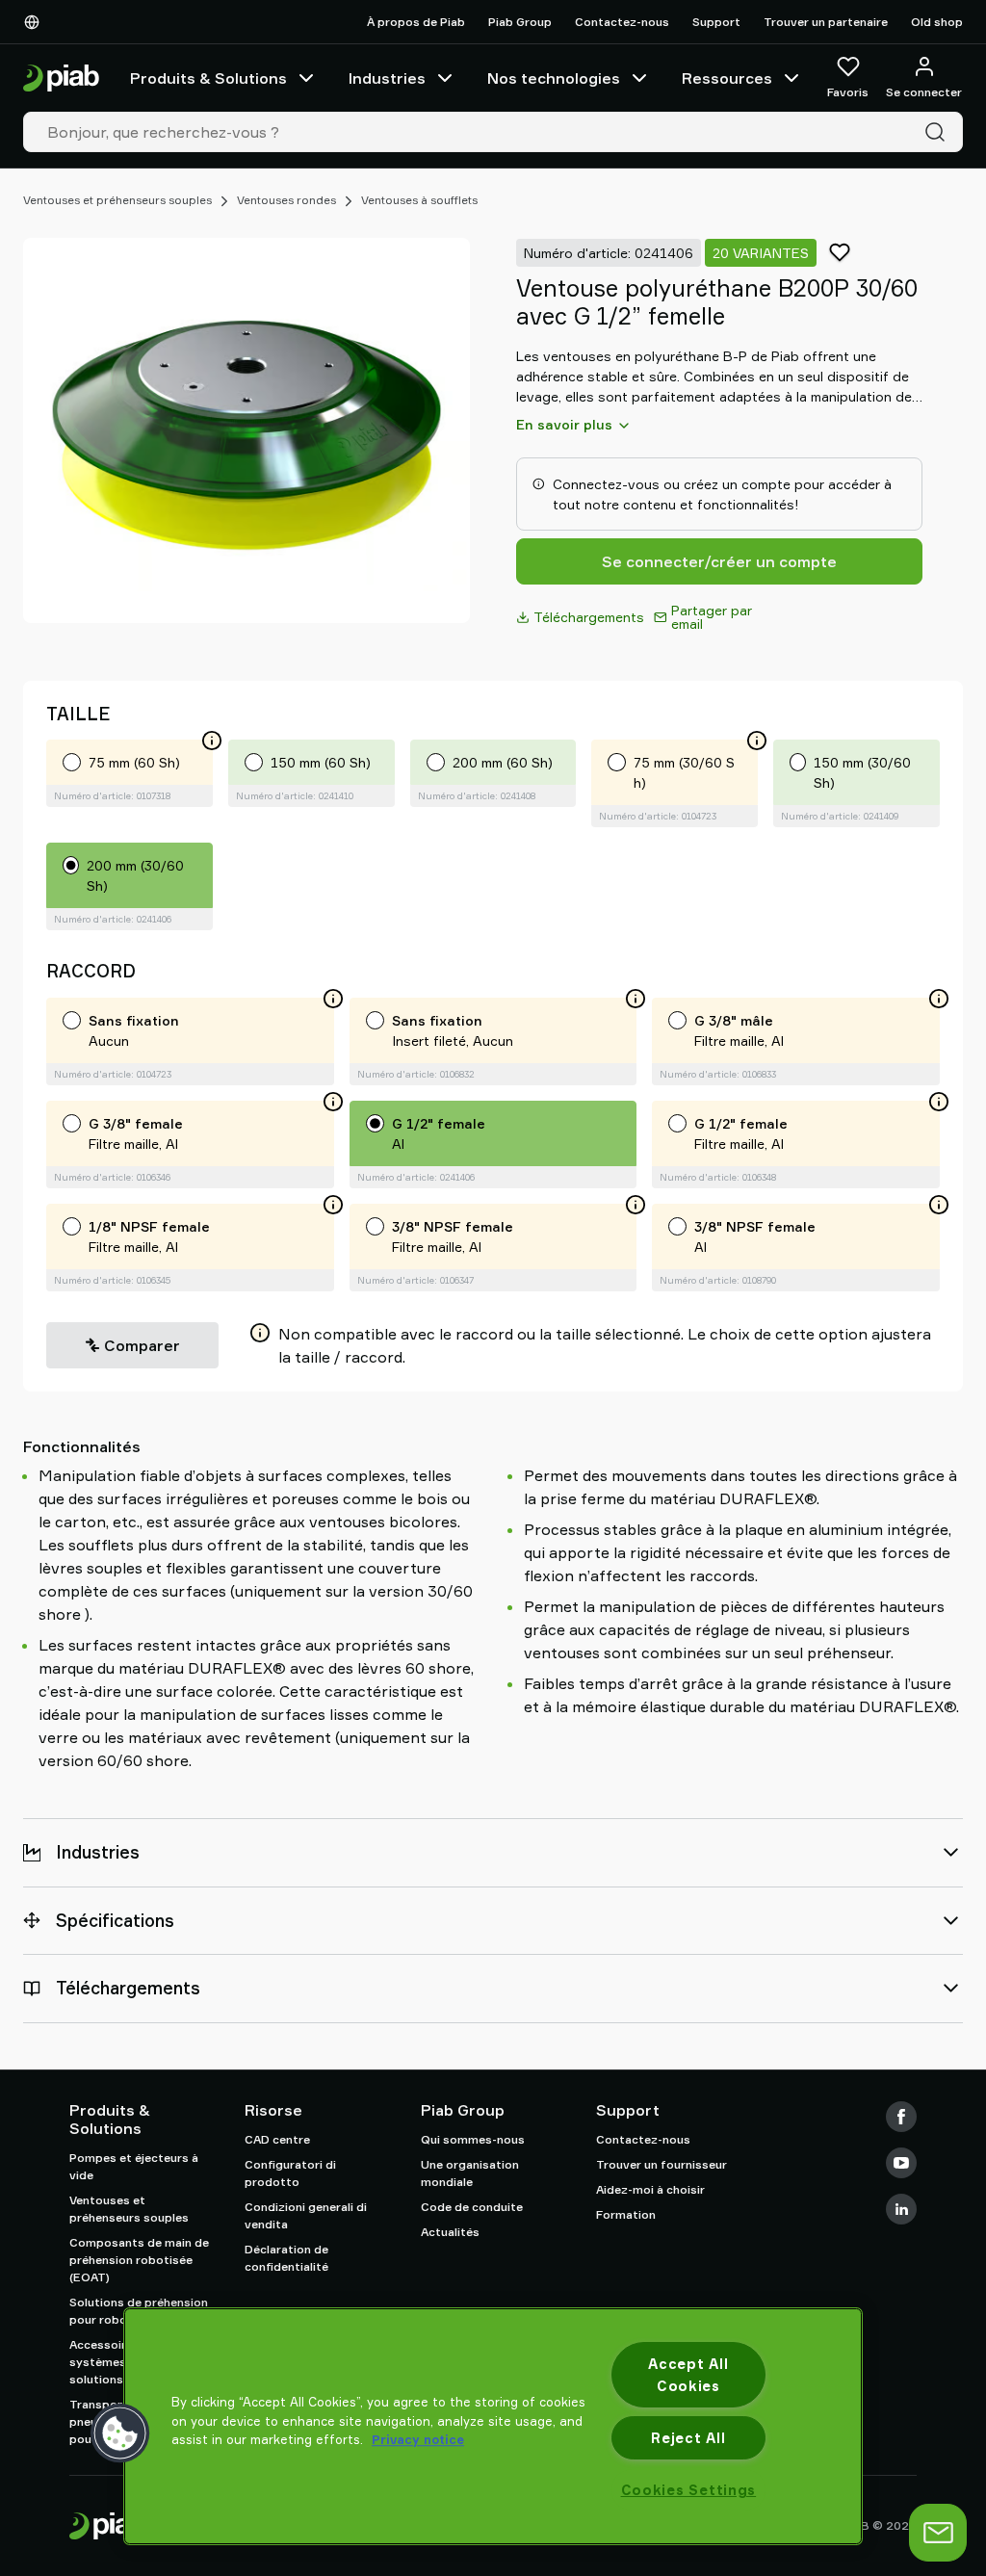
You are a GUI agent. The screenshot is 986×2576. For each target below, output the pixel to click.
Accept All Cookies (688, 2375)
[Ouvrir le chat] (938, 2533)
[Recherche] (939, 132)
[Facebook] (901, 2117)
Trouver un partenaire (826, 22)
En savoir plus (564, 424)
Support (716, 22)
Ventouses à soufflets (419, 200)
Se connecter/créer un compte (719, 561)
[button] (120, 2433)
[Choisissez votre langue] (36, 22)
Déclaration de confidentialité (286, 2258)
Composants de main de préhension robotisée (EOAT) (139, 2260)
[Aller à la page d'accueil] (61, 78)
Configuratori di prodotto (290, 2173)
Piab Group (520, 22)
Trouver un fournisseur (662, 2164)
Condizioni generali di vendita (306, 2215)
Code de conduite (472, 2207)
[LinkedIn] (901, 2209)
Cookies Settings (689, 2490)
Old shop (937, 22)
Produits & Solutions (208, 78)
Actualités (450, 2232)
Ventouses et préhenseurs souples (117, 200)
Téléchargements (589, 617)
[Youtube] (901, 2163)
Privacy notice (418, 2439)
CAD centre (277, 2139)
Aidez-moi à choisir (650, 2189)
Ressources (727, 78)
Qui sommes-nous (473, 2139)
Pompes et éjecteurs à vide (134, 2166)
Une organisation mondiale (470, 2173)
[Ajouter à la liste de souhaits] (840, 252)
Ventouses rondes (286, 200)
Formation (626, 2214)
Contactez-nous (622, 22)
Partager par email (712, 617)
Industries (387, 78)
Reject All (688, 2438)
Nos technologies (554, 78)
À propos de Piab (416, 22)
